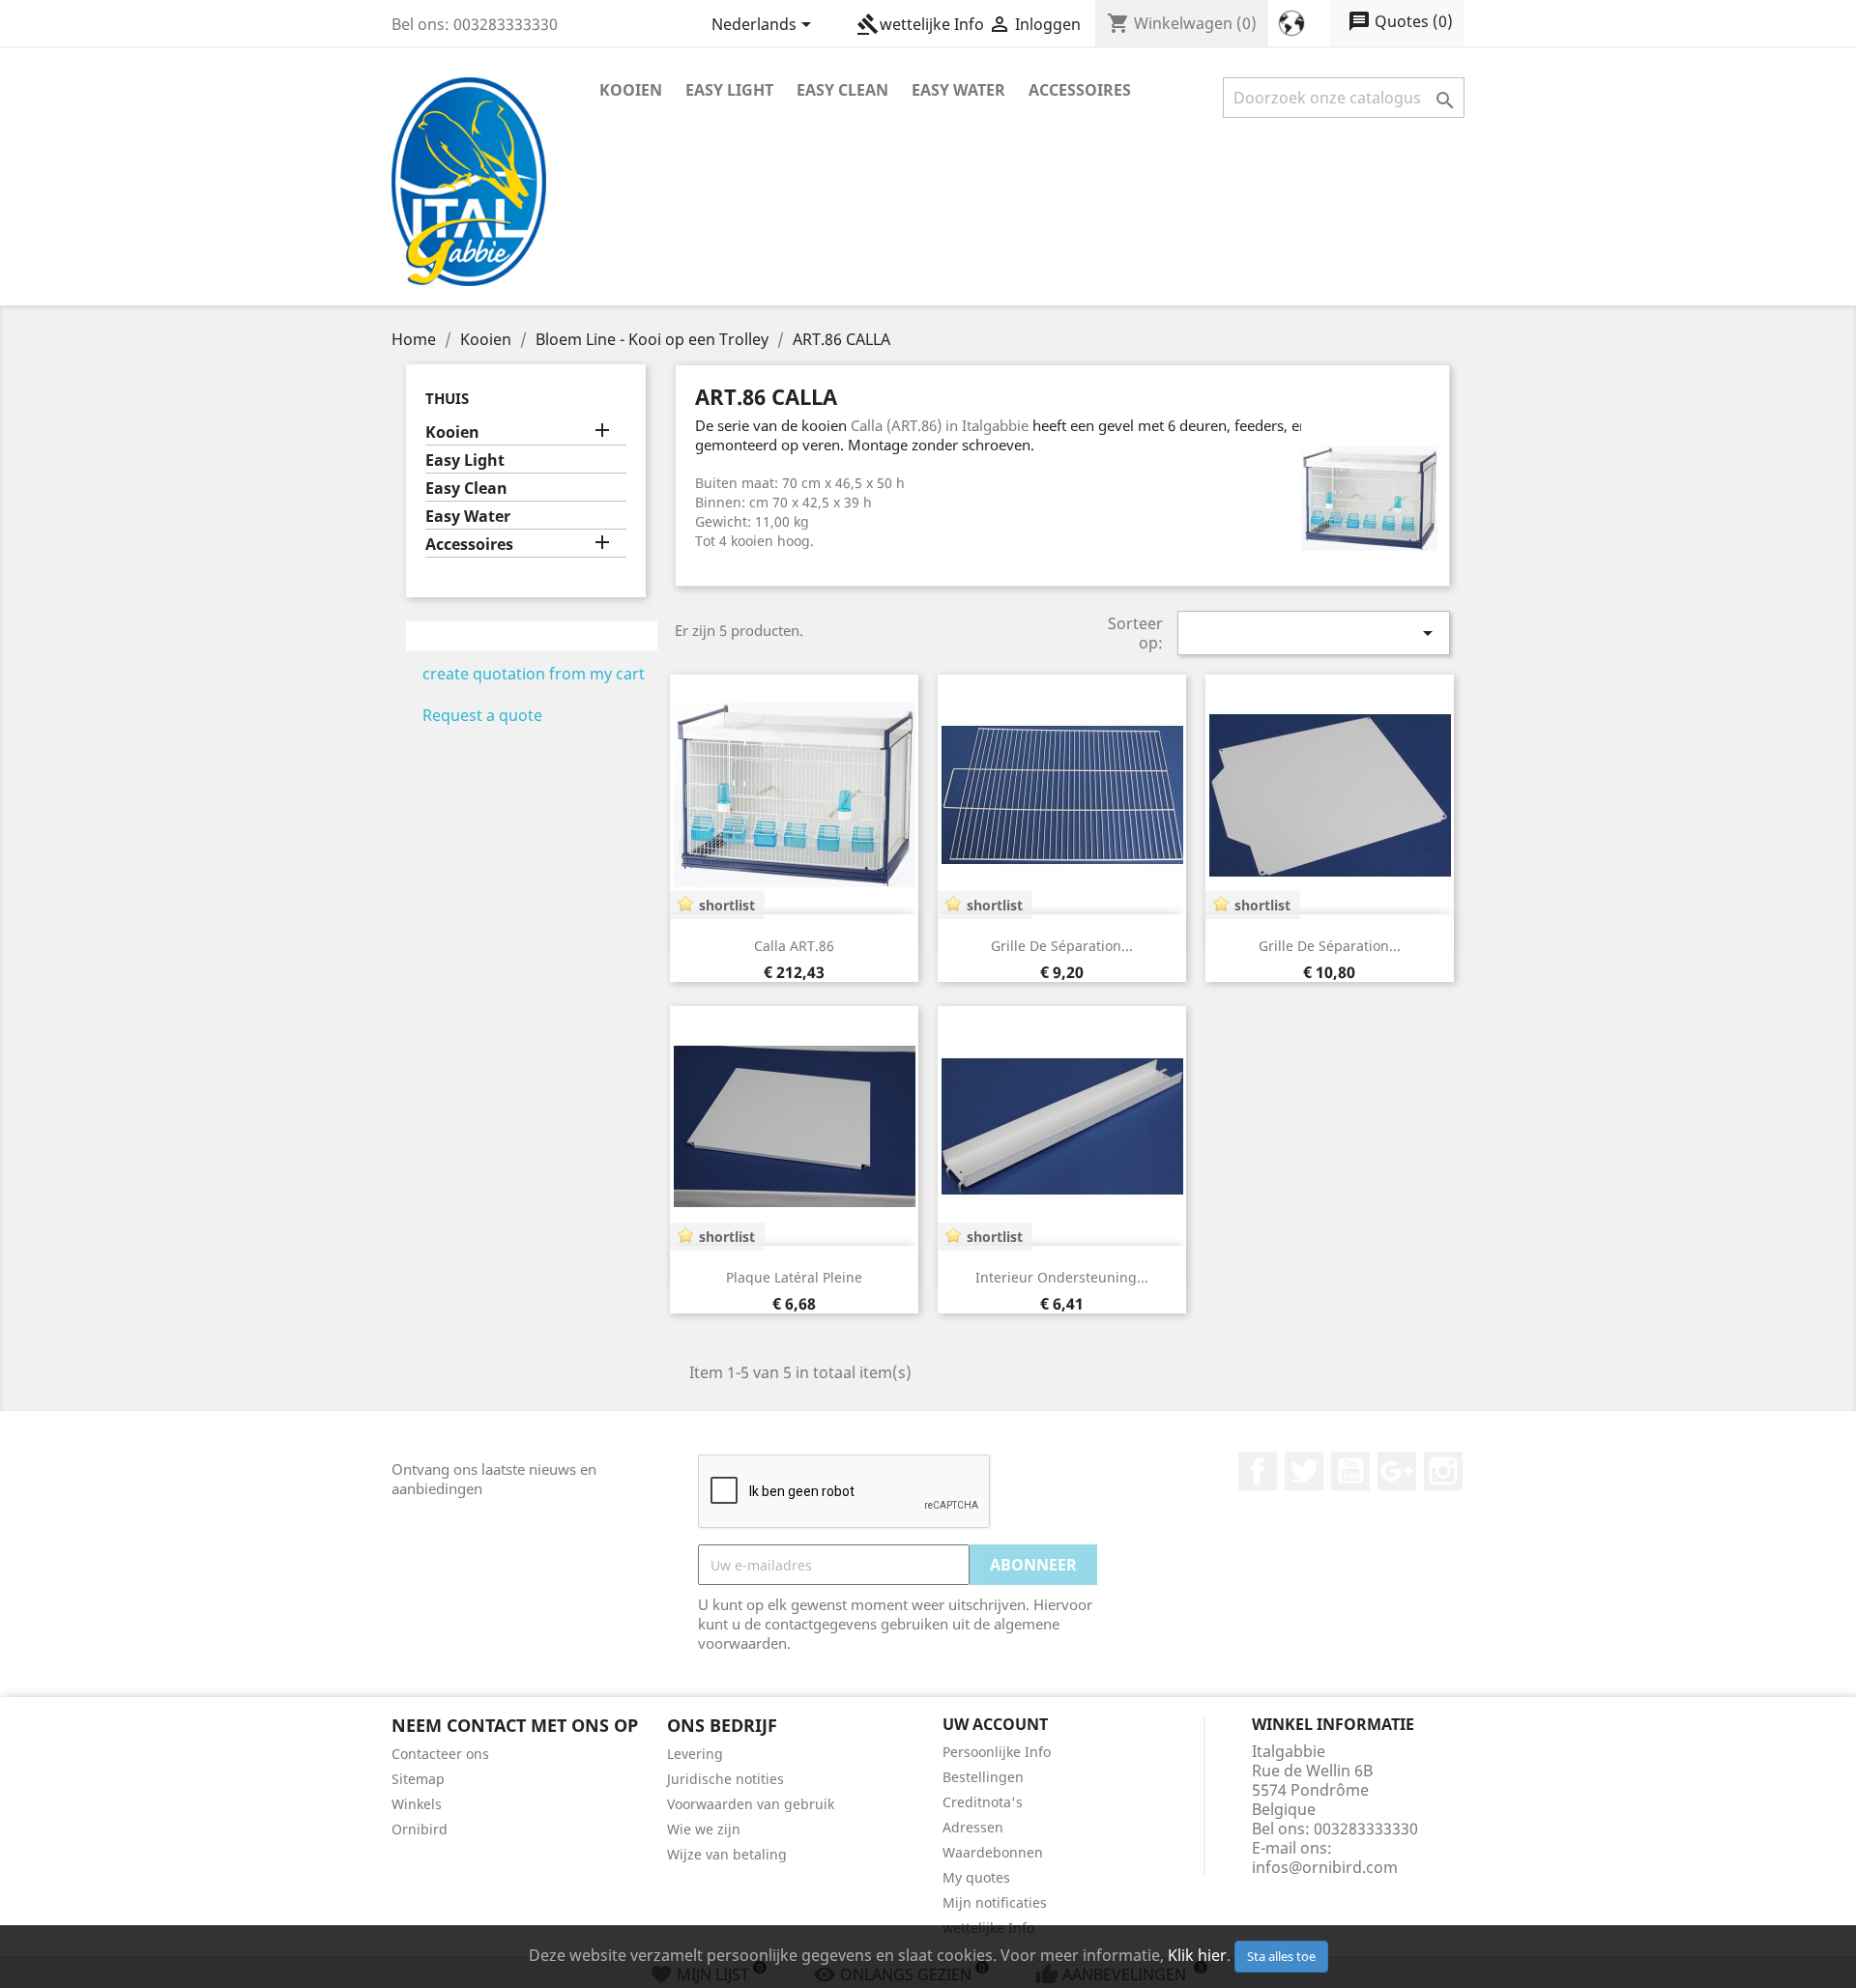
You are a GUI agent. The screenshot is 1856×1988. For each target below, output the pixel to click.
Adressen (973, 1827)
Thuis (447, 398)
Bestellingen (983, 1777)
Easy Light (729, 90)
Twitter (1304, 1471)
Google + (1397, 1471)
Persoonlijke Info (997, 1752)
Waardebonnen (993, 1852)
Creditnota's (983, 1802)
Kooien (631, 90)
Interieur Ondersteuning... (1062, 1277)
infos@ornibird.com (1325, 1867)
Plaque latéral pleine (794, 1277)
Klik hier (1197, 1955)
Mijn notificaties (995, 1902)
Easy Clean (842, 90)
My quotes (976, 1877)
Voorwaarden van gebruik (751, 1804)
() (1400, 21)
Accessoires (1080, 90)
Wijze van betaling (727, 1854)
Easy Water (958, 90)
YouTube (1350, 1471)
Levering (695, 1754)
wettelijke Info (920, 24)
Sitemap (418, 1779)
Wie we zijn (704, 1829)
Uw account (995, 1724)
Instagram (1443, 1471)
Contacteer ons (440, 1754)
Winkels (417, 1804)
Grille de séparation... (1062, 946)
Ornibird (420, 1829)
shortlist (727, 905)
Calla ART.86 (794, 946)
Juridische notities (725, 1779)
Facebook (1258, 1471)
